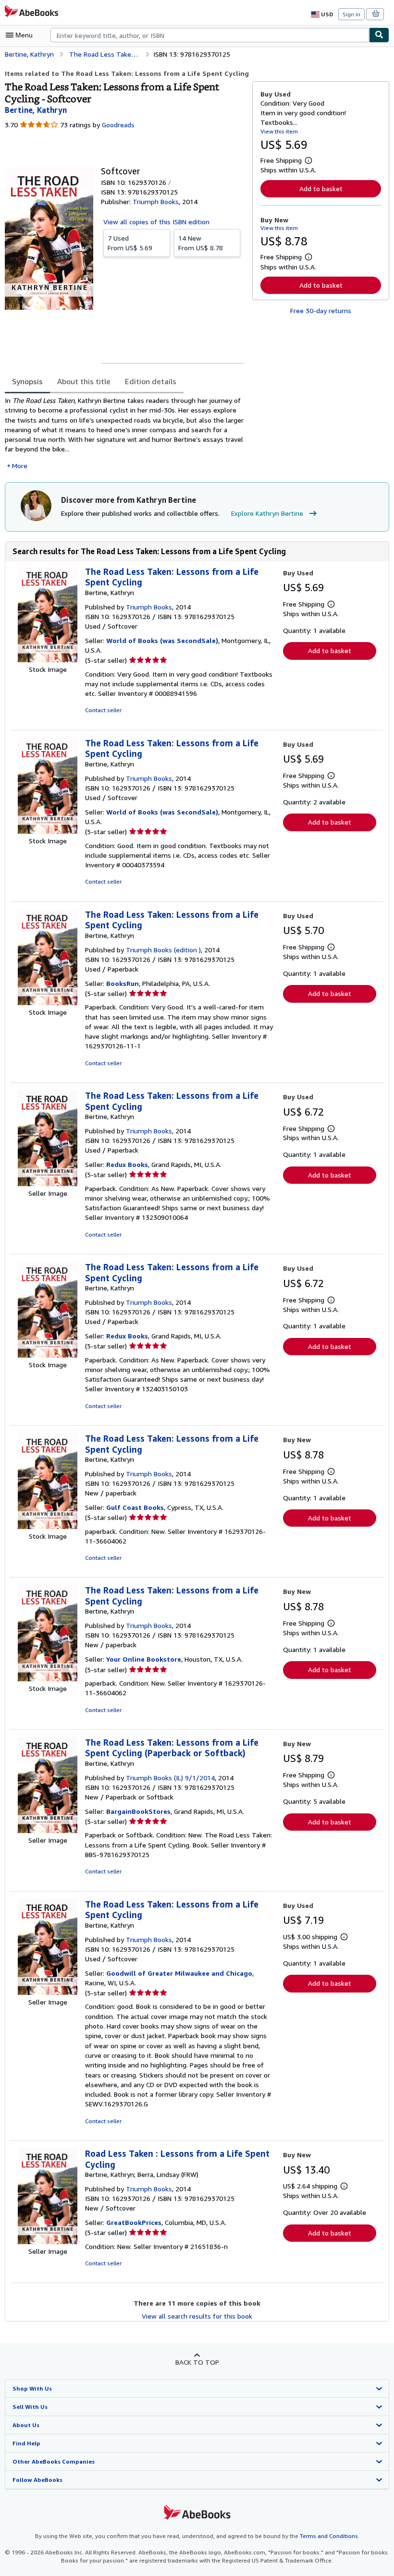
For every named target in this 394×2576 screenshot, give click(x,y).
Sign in (351, 14)
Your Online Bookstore (144, 1659)
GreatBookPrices (134, 2222)
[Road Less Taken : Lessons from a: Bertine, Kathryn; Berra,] (48, 2242)
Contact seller (103, 710)
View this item (279, 131)
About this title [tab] (84, 381)
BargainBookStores (138, 1811)
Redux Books (127, 1164)
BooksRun (123, 983)
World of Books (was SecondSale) (162, 640)
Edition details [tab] (151, 381)
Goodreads (118, 125)
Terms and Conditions (329, 2536)
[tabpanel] (125, 433)
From (130, 243)
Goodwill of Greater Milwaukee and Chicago (179, 1973)
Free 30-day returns (321, 310)
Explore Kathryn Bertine (267, 513)
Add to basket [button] (321, 188)
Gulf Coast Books (135, 1507)
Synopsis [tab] (27, 381)
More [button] (20, 466)
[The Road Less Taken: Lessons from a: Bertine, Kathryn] (48, 660)
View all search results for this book (197, 2316)
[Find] (379, 35)
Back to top (197, 2362)
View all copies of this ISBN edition (156, 222)
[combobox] (210, 35)
